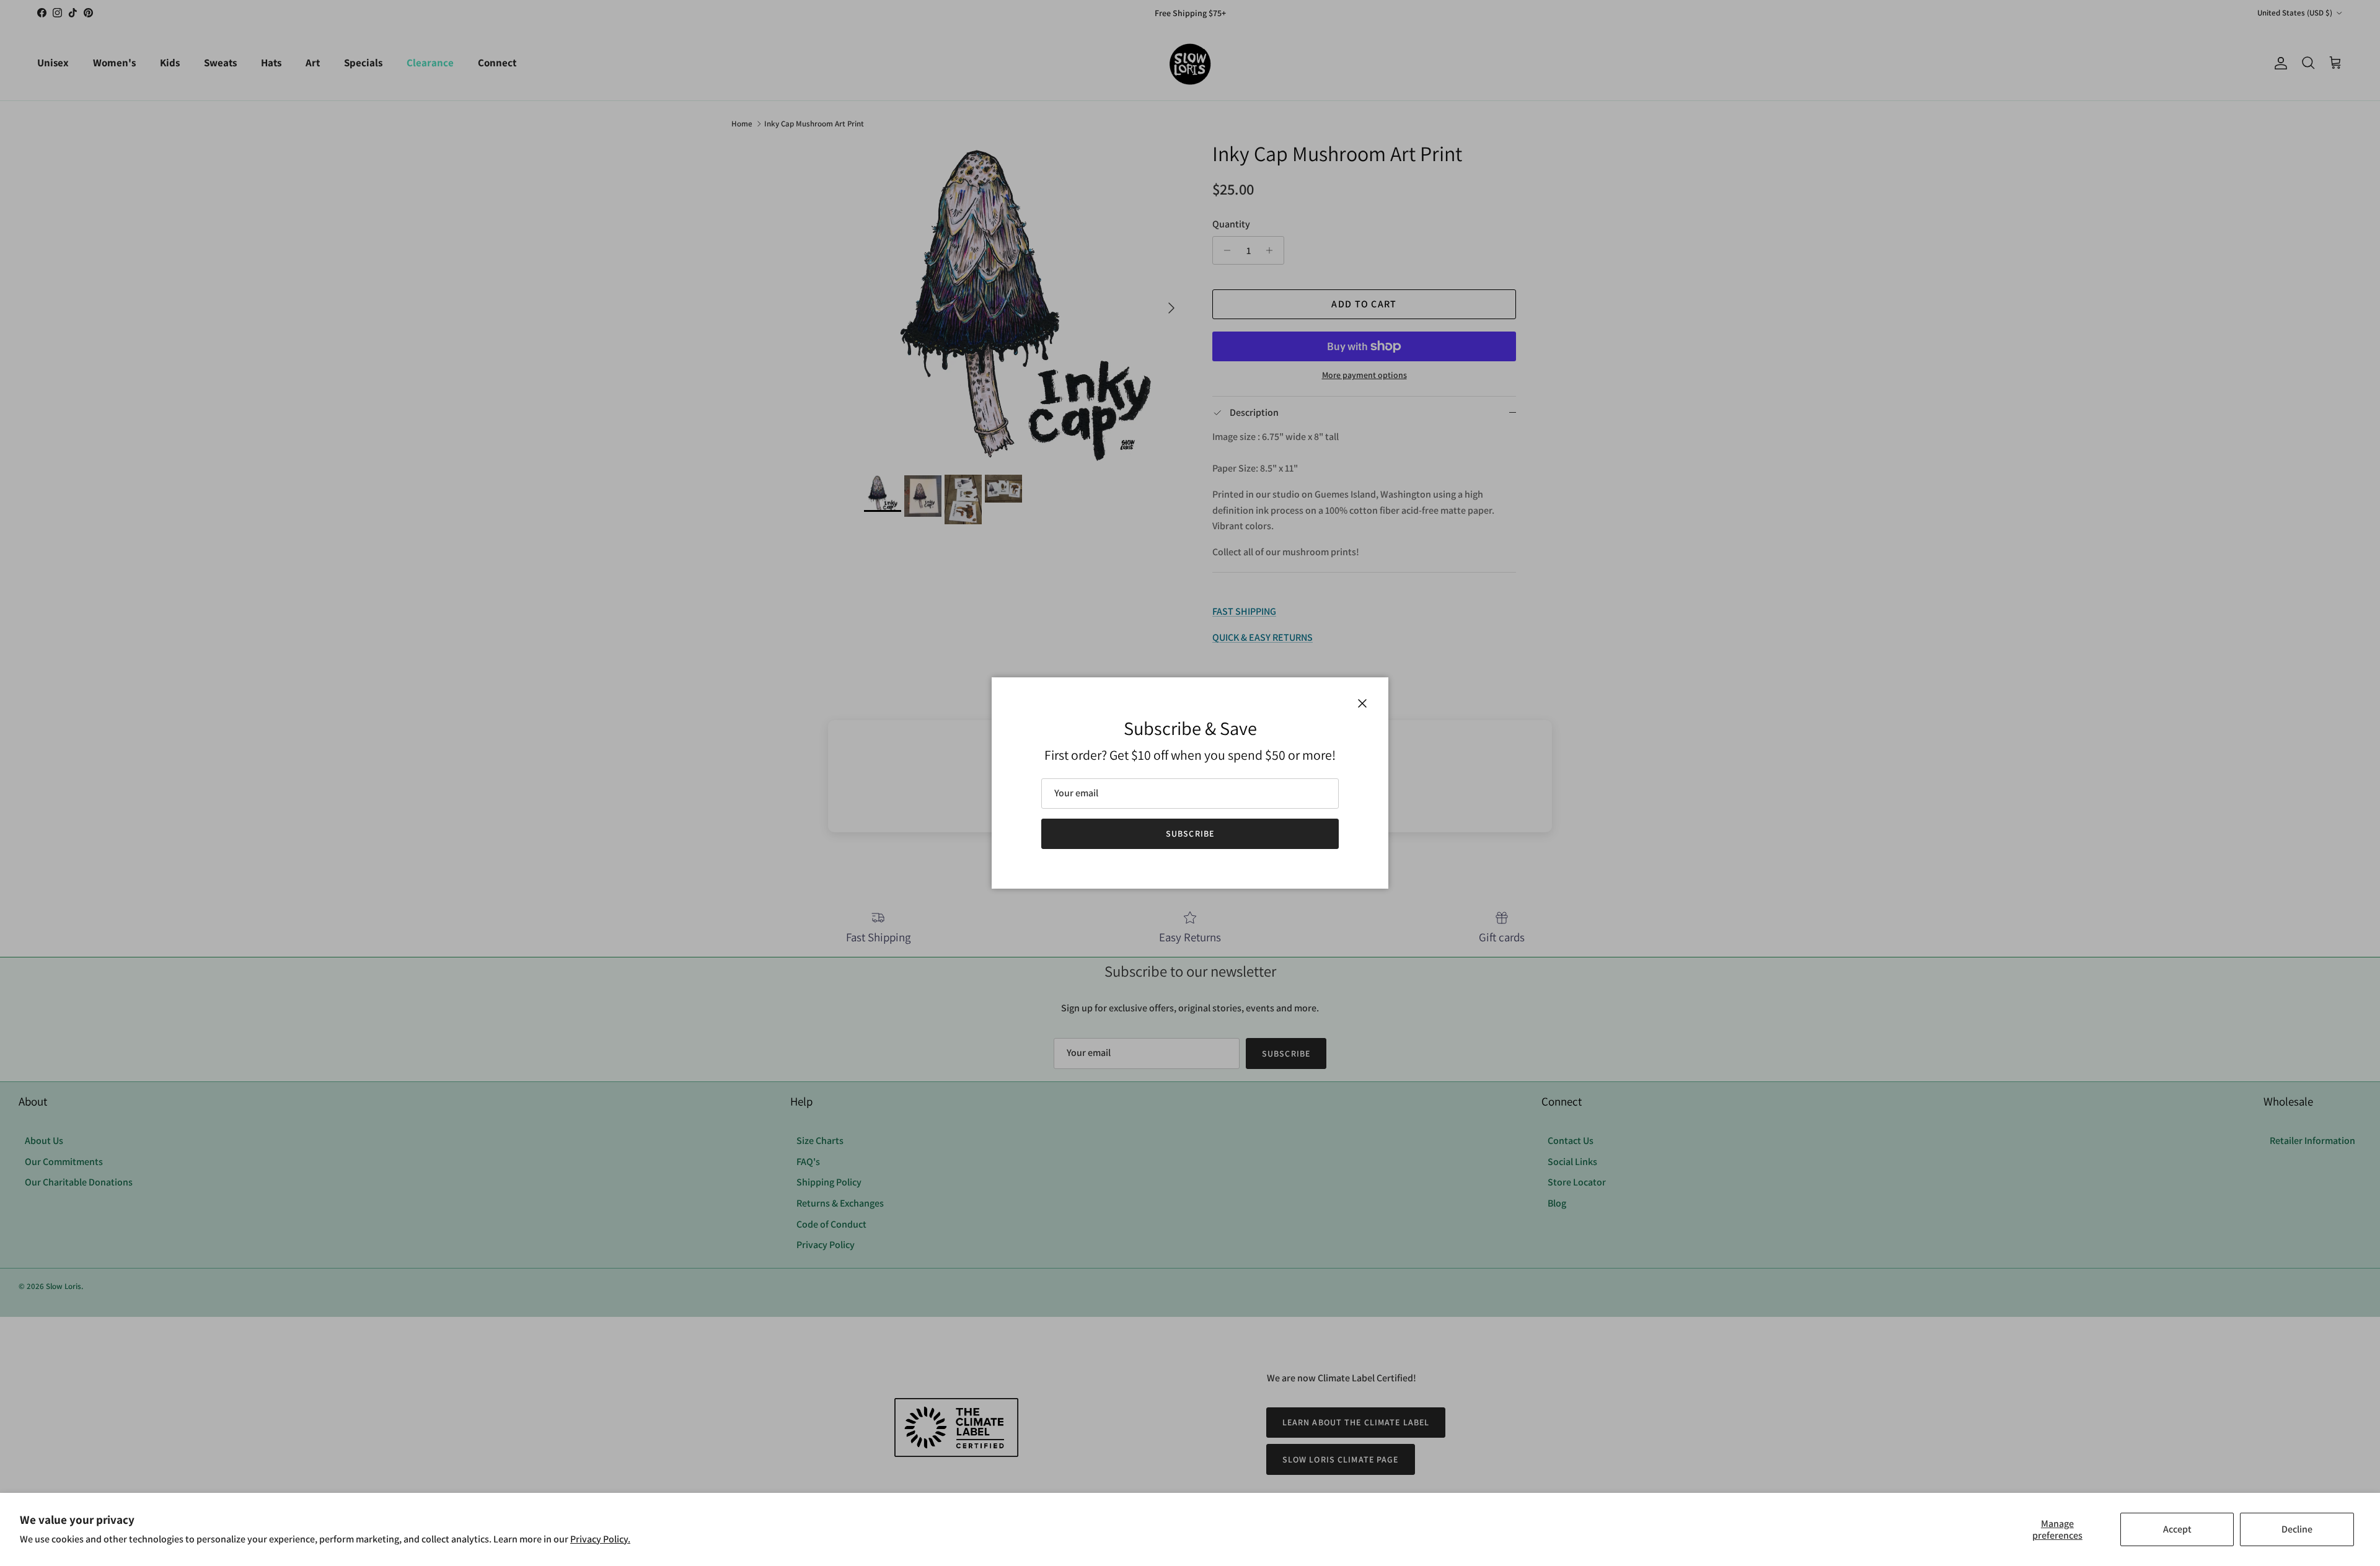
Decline (2297, 1529)
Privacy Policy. (600, 1539)
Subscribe (1190, 834)
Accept (2177, 1529)
